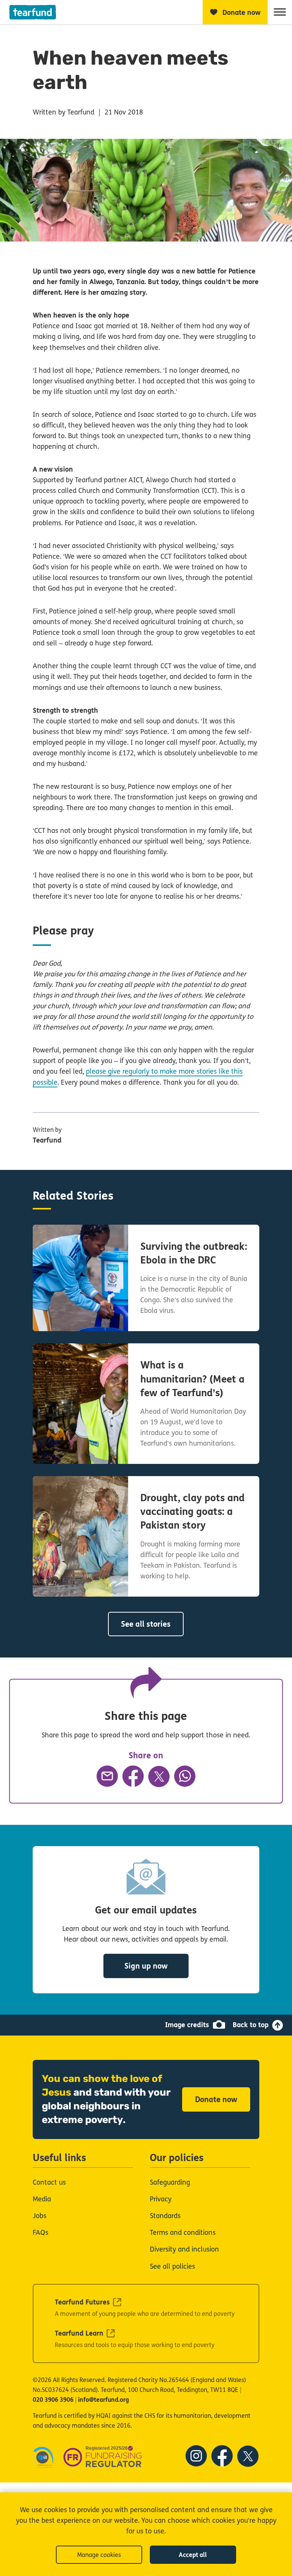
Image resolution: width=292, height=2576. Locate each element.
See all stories (146, 1624)
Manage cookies (99, 2555)
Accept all (193, 2555)
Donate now (216, 2100)
